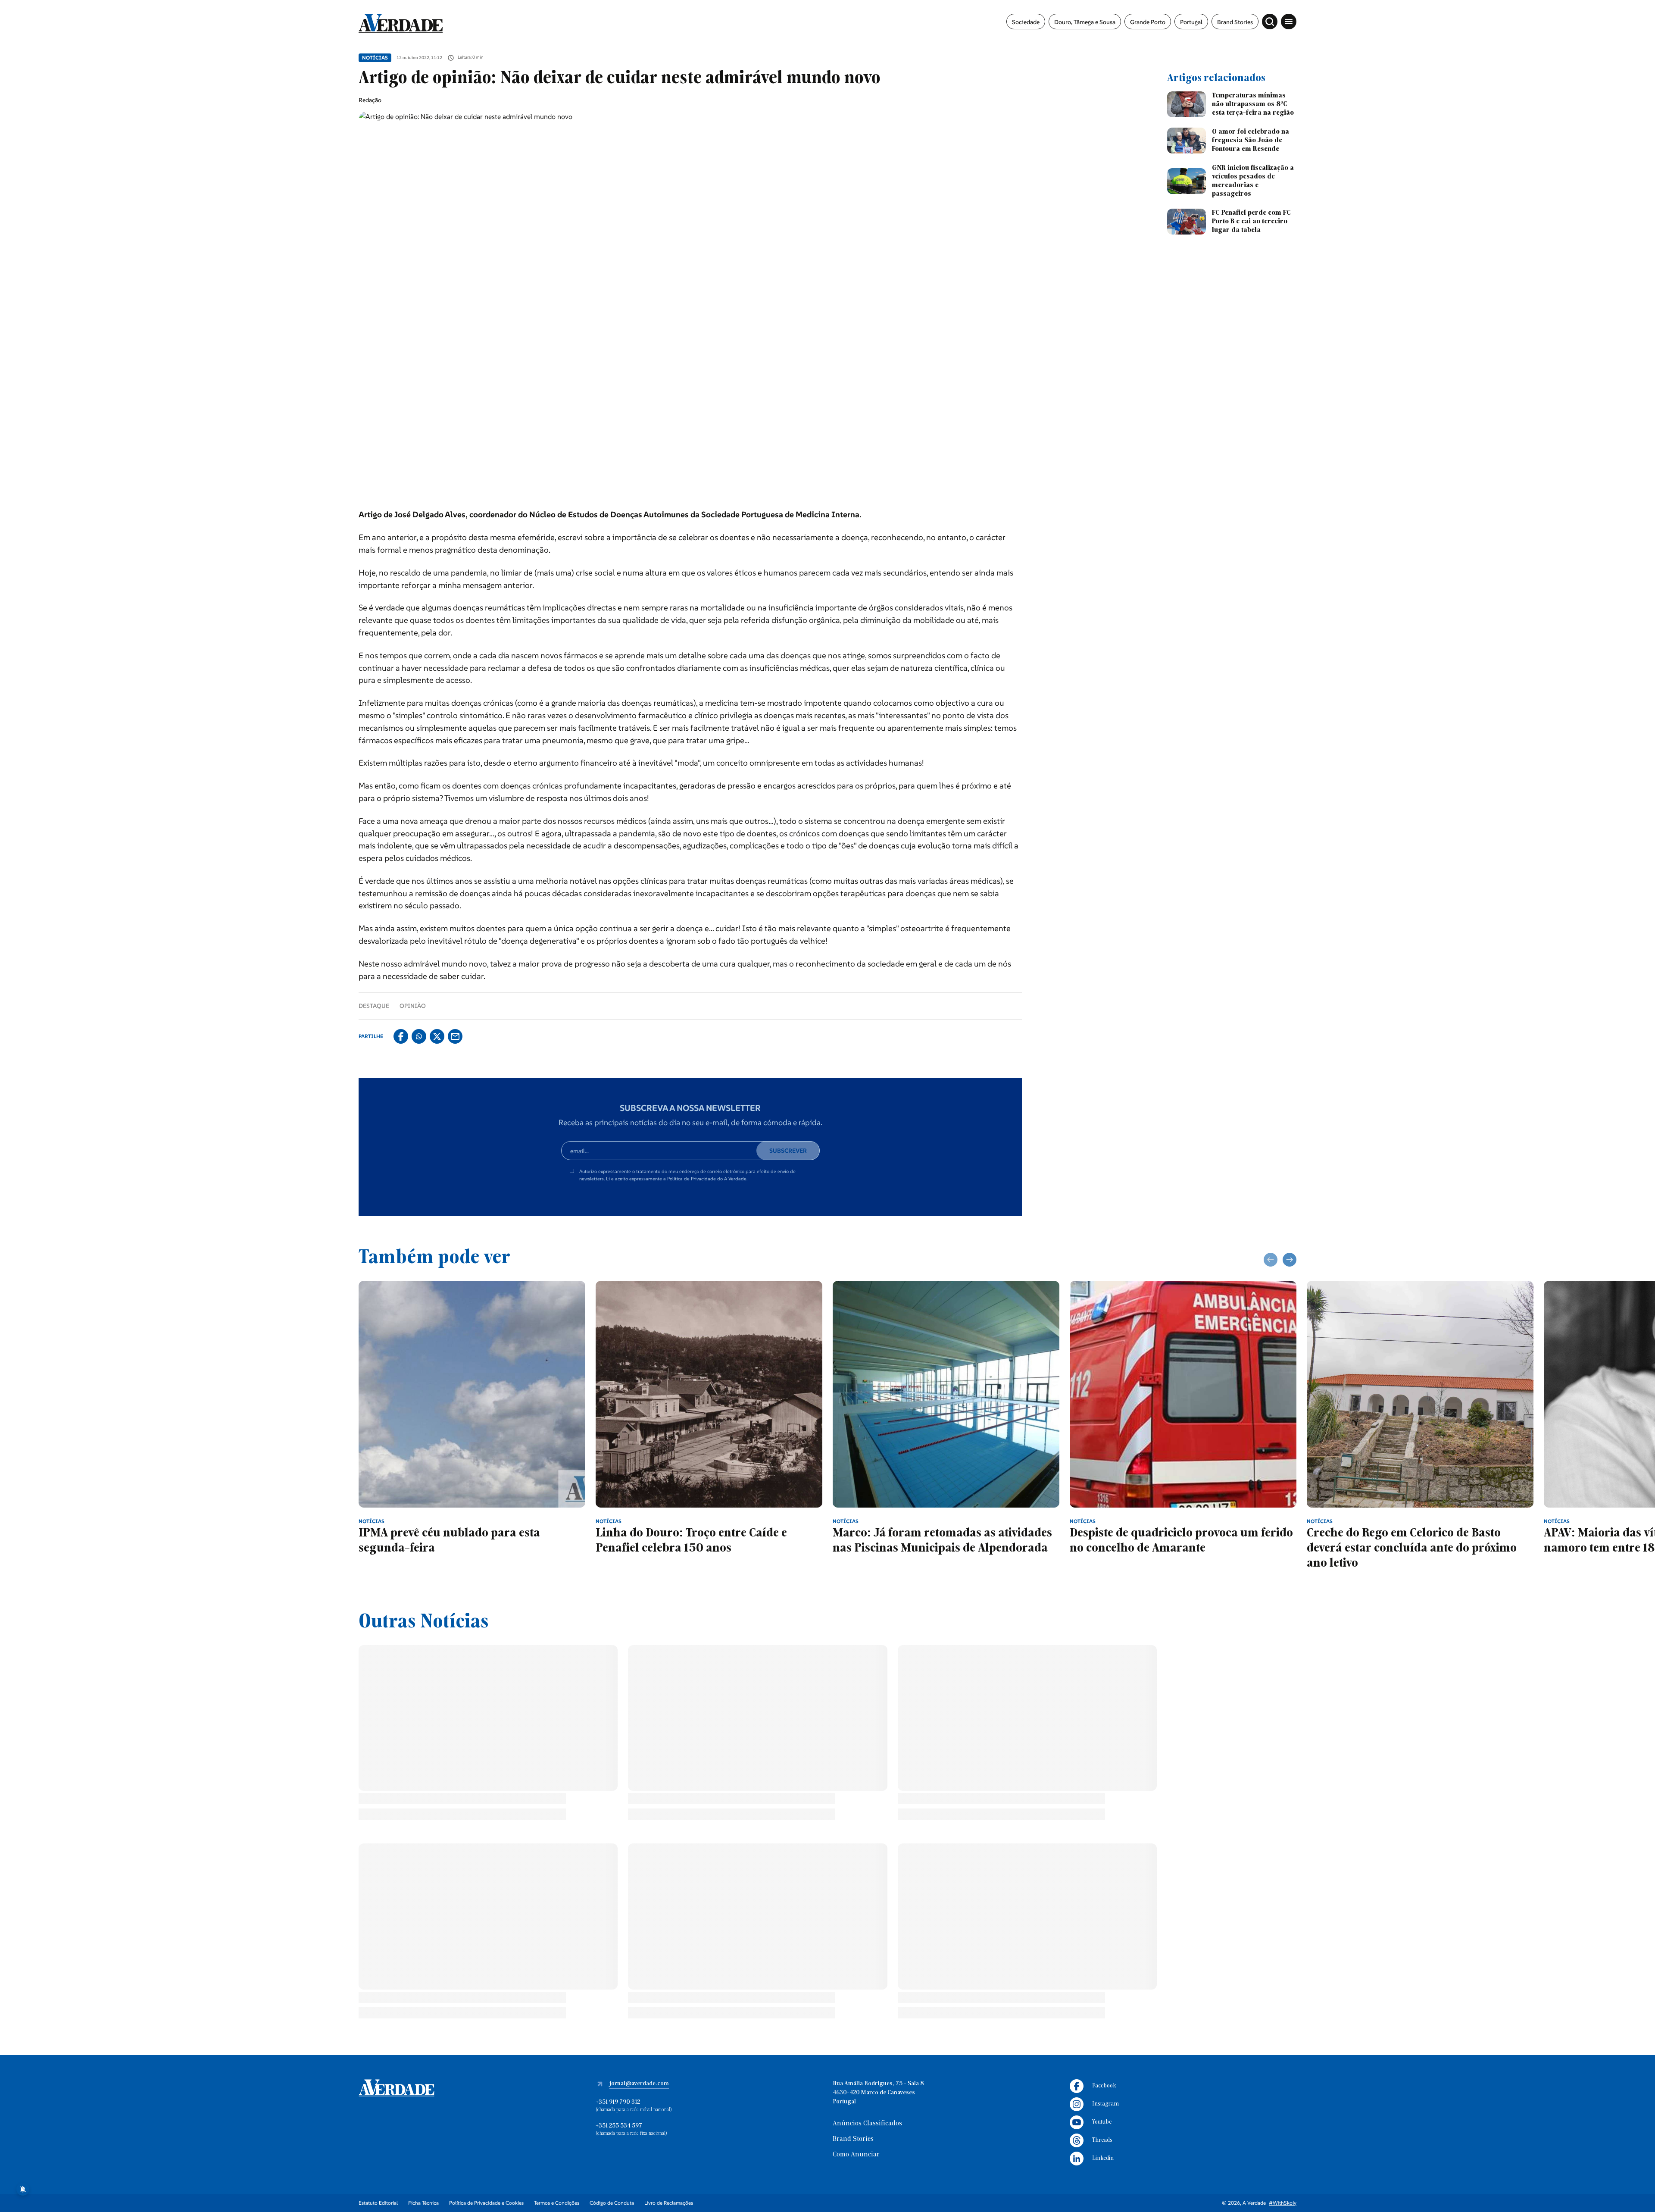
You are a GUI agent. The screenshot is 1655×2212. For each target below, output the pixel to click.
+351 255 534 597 (619, 2126)
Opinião (413, 1006)
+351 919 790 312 (618, 2102)
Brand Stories (1235, 22)
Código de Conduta (612, 2203)
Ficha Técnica (423, 2203)
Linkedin (1103, 2158)
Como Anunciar (856, 2155)
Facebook (1104, 2086)
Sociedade (1026, 22)
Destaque (374, 1006)
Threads (1102, 2140)
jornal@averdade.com (639, 2084)
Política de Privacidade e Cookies (486, 2203)
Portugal (1191, 22)
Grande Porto (1148, 22)
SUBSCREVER (788, 1151)
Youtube (1102, 2122)
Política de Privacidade (692, 1179)
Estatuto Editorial (378, 2203)
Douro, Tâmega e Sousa (1085, 22)
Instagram (1105, 2104)
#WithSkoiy (1283, 2203)
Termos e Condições (557, 2203)
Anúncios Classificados (867, 2124)
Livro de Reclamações (669, 2203)
